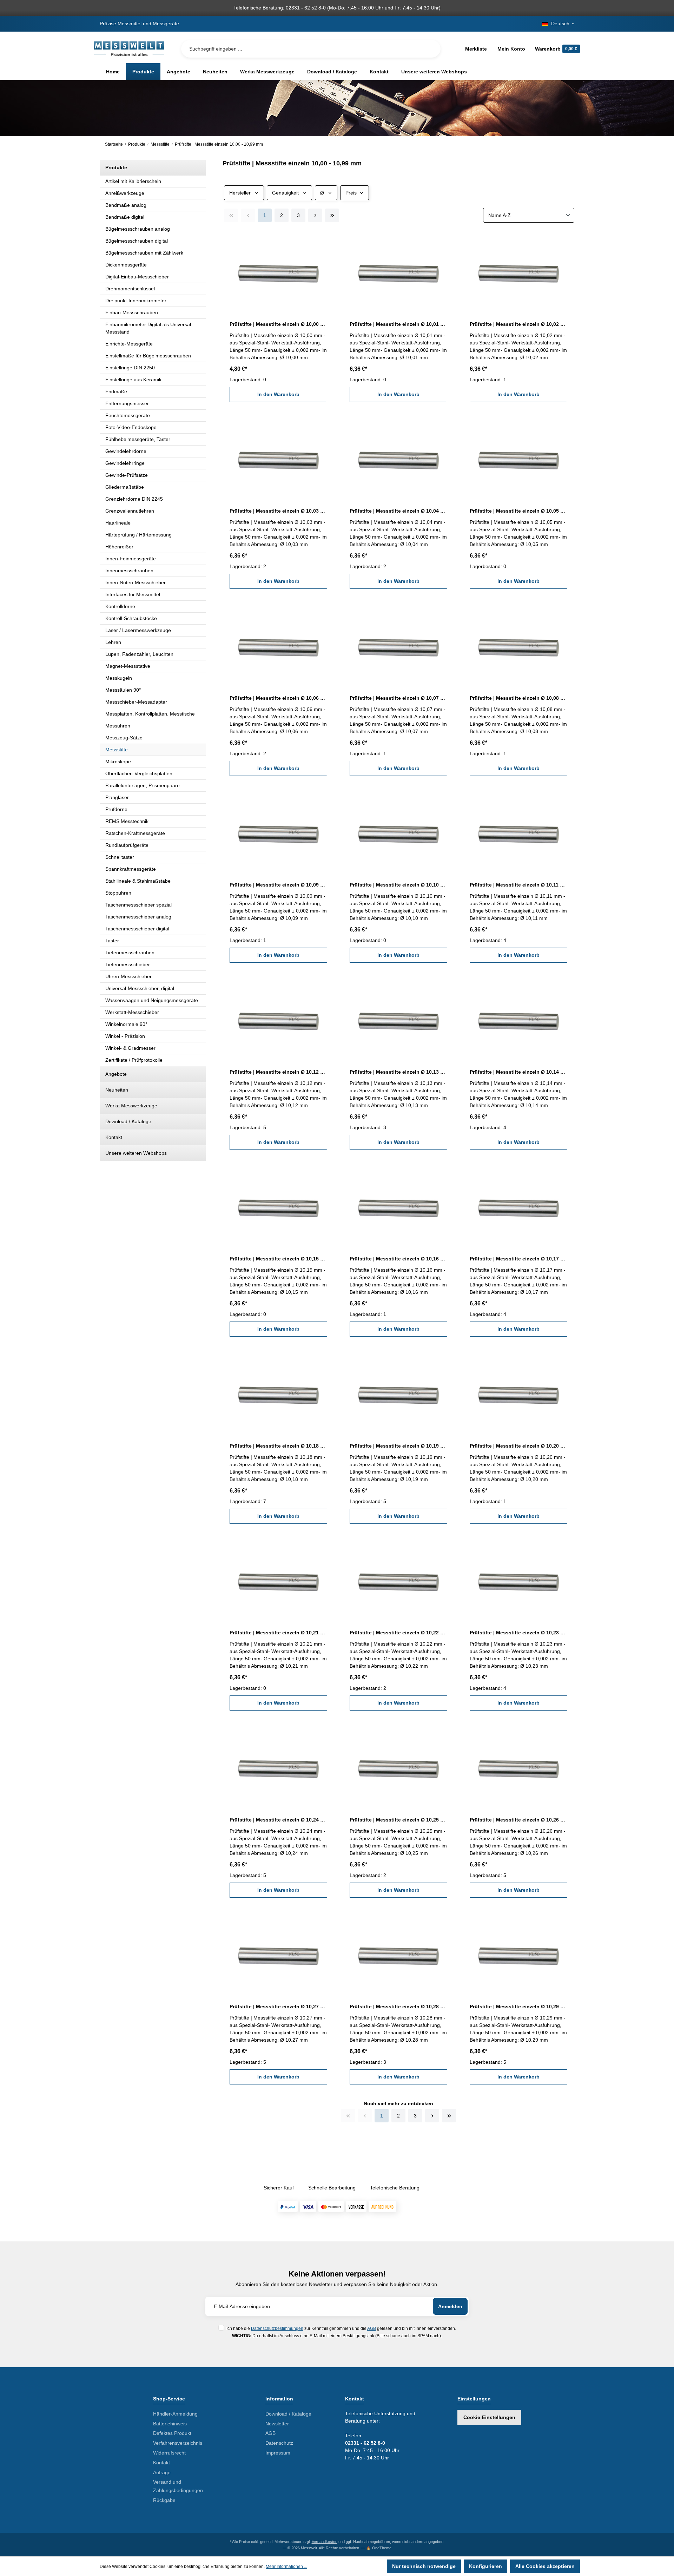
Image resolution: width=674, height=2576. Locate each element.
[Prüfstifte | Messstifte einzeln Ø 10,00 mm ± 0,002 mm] (278, 272)
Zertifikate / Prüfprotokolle (134, 1060)
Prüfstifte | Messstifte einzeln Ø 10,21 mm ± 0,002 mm (278, 1633)
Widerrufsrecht (169, 2453)
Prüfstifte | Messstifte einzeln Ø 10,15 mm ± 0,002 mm (278, 1259)
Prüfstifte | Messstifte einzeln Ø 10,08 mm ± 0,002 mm (518, 698)
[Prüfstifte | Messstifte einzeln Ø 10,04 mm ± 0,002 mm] (398, 459)
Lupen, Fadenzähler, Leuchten (139, 654)
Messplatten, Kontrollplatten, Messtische (150, 714)
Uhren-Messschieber (128, 976)
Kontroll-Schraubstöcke (131, 618)
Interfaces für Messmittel (133, 594)
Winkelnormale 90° (126, 1024)
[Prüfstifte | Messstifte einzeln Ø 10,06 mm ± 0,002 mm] (278, 646)
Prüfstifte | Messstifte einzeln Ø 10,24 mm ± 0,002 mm (278, 1820)
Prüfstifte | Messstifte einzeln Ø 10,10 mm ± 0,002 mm (398, 885)
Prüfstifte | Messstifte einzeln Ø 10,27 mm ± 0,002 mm (278, 2007)
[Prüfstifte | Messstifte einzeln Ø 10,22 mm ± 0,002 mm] (398, 1581)
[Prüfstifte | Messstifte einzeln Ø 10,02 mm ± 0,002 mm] (518, 272)
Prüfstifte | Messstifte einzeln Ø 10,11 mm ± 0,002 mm (518, 885)
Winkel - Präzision (125, 1036)
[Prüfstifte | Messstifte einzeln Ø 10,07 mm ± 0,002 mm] (398, 646)
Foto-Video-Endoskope (131, 427)
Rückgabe (164, 2500)
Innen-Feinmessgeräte (131, 559)
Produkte (116, 167)
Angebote (116, 1074)
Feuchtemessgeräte (128, 415)
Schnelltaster (120, 857)
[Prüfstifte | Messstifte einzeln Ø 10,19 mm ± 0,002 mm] (398, 1394)
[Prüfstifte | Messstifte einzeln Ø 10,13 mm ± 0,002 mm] (398, 1020)
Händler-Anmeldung (175, 2414)
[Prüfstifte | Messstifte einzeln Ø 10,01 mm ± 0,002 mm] (398, 272)
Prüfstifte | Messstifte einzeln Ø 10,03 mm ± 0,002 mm (278, 511)
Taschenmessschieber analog (138, 917)
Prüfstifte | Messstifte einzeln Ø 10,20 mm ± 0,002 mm (518, 1446)
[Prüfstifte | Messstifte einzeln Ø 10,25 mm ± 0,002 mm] (398, 1768)
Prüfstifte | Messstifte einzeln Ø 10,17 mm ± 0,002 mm (518, 1259)
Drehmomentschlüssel (130, 289)
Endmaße (116, 391)
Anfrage (162, 2472)
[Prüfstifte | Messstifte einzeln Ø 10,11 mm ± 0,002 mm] (518, 833)
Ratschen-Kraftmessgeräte (135, 833)
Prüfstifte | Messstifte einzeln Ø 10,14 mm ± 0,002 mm (518, 1072)
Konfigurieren (485, 2566)
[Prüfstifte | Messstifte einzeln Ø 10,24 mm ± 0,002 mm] (278, 1768)
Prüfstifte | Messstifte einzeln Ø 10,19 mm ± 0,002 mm (398, 1446)
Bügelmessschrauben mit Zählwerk (144, 253)
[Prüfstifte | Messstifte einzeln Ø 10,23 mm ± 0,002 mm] (518, 1581)
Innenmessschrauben (129, 571)
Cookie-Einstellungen (489, 2417)
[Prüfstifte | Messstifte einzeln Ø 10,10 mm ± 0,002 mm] (398, 833)
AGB (372, 2328)
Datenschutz (279, 2443)
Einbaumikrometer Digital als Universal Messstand (148, 328)
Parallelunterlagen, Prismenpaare (143, 785)
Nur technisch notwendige (424, 2566)
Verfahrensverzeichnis (178, 2443)
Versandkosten (325, 2542)
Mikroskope (118, 762)
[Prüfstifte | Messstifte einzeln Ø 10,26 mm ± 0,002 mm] (518, 1768)
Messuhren (118, 726)
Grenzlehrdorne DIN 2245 (134, 499)
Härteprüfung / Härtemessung (138, 535)
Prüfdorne (116, 809)
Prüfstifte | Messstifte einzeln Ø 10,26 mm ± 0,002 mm (518, 1820)
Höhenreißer (119, 547)
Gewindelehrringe (125, 463)
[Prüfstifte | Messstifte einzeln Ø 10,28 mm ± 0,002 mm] (398, 1955)
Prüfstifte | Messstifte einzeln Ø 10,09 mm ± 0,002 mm (278, 885)
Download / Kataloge (128, 1121)
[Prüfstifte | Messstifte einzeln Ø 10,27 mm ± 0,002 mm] (278, 1955)
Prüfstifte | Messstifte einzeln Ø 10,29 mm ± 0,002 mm (518, 2007)
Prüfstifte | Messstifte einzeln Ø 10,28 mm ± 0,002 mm (398, 2007)
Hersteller (240, 193)
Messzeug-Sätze (124, 738)
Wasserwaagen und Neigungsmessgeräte (152, 1000)
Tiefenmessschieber (128, 964)
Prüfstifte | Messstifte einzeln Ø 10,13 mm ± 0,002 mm (398, 1072)
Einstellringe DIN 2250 (130, 368)
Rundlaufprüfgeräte (127, 845)
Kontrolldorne (120, 606)
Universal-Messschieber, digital (140, 988)
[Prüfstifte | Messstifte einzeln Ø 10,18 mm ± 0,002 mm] (278, 1394)
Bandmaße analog (126, 205)
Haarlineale (118, 523)
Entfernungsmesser (127, 403)
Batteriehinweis (170, 2424)
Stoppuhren (118, 893)
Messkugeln (119, 678)
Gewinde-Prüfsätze (127, 475)
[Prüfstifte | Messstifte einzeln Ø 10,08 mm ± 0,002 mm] (518, 646)
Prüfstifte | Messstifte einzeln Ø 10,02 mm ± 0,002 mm (518, 324)
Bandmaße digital (125, 217)
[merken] (323, 242)
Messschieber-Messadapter (136, 702)
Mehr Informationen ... (286, 2567)
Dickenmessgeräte (126, 265)
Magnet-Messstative (128, 666)
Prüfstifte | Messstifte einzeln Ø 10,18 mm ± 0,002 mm (278, 1446)
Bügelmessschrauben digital (137, 241)
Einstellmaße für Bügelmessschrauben (148, 356)
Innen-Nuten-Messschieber (136, 582)
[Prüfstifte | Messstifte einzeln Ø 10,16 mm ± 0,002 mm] (398, 1207)
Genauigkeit (285, 193)
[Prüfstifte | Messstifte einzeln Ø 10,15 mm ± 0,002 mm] (278, 1207)
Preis (351, 193)
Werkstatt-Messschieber (132, 1012)
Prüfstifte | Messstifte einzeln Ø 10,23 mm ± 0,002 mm (518, 1633)
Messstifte (117, 750)
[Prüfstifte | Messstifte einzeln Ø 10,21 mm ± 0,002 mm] (278, 1581)
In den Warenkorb (278, 394)
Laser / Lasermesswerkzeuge (138, 630)
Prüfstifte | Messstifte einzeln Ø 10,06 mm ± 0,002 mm (278, 698)
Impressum (278, 2453)
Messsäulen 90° (123, 690)
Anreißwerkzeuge (125, 193)
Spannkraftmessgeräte (131, 869)
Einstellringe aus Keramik (133, 380)
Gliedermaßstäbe (125, 487)
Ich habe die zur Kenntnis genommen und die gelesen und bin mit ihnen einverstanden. (341, 2328)
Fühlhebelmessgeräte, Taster (138, 439)
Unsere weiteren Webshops (136, 1153)
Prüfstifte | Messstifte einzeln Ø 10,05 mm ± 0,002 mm (518, 511)
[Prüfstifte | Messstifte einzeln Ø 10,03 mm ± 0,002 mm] (278, 459)
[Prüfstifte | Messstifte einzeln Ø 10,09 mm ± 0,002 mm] (278, 833)
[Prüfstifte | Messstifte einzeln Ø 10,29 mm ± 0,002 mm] (518, 1955)
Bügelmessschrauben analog (138, 229)
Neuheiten (117, 1090)
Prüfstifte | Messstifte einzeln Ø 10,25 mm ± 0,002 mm (398, 1820)
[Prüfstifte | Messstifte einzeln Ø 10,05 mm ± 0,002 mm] (518, 459)
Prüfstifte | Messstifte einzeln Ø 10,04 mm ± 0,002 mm (398, 511)
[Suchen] (430, 49)
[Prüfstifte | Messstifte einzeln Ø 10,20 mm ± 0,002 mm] (518, 1394)
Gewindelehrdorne (126, 451)
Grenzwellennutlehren (130, 511)
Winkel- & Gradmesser (130, 1048)
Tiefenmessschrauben (130, 953)
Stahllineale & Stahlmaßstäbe (138, 881)
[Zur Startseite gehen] (129, 49)
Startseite (114, 144)
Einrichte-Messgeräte (129, 344)
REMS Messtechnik (127, 821)
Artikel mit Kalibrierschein (133, 181)
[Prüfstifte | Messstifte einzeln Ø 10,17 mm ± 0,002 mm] (518, 1207)
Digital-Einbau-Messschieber (137, 277)
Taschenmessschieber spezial (138, 905)
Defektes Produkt (172, 2433)
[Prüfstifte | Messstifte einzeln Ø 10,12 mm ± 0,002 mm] (278, 1020)
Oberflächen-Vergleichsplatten (139, 773)
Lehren (113, 642)
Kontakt (114, 1137)
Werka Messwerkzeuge (131, 1106)
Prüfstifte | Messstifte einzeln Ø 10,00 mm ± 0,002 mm (278, 324)
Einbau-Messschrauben (132, 312)
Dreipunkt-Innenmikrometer (136, 301)
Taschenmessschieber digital (137, 929)
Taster (112, 941)
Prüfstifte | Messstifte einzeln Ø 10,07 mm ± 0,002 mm (398, 698)
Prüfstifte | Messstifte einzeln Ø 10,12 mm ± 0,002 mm (278, 1072)
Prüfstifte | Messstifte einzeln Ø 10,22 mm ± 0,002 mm (398, 1633)
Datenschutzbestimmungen (277, 2328)
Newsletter (277, 2424)
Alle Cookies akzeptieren (545, 2566)
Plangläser (117, 797)
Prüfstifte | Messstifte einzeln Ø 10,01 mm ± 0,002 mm (398, 324)
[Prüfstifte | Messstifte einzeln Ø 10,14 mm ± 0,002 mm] (518, 1020)
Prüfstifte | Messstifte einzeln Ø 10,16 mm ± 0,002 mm (398, 1259)
